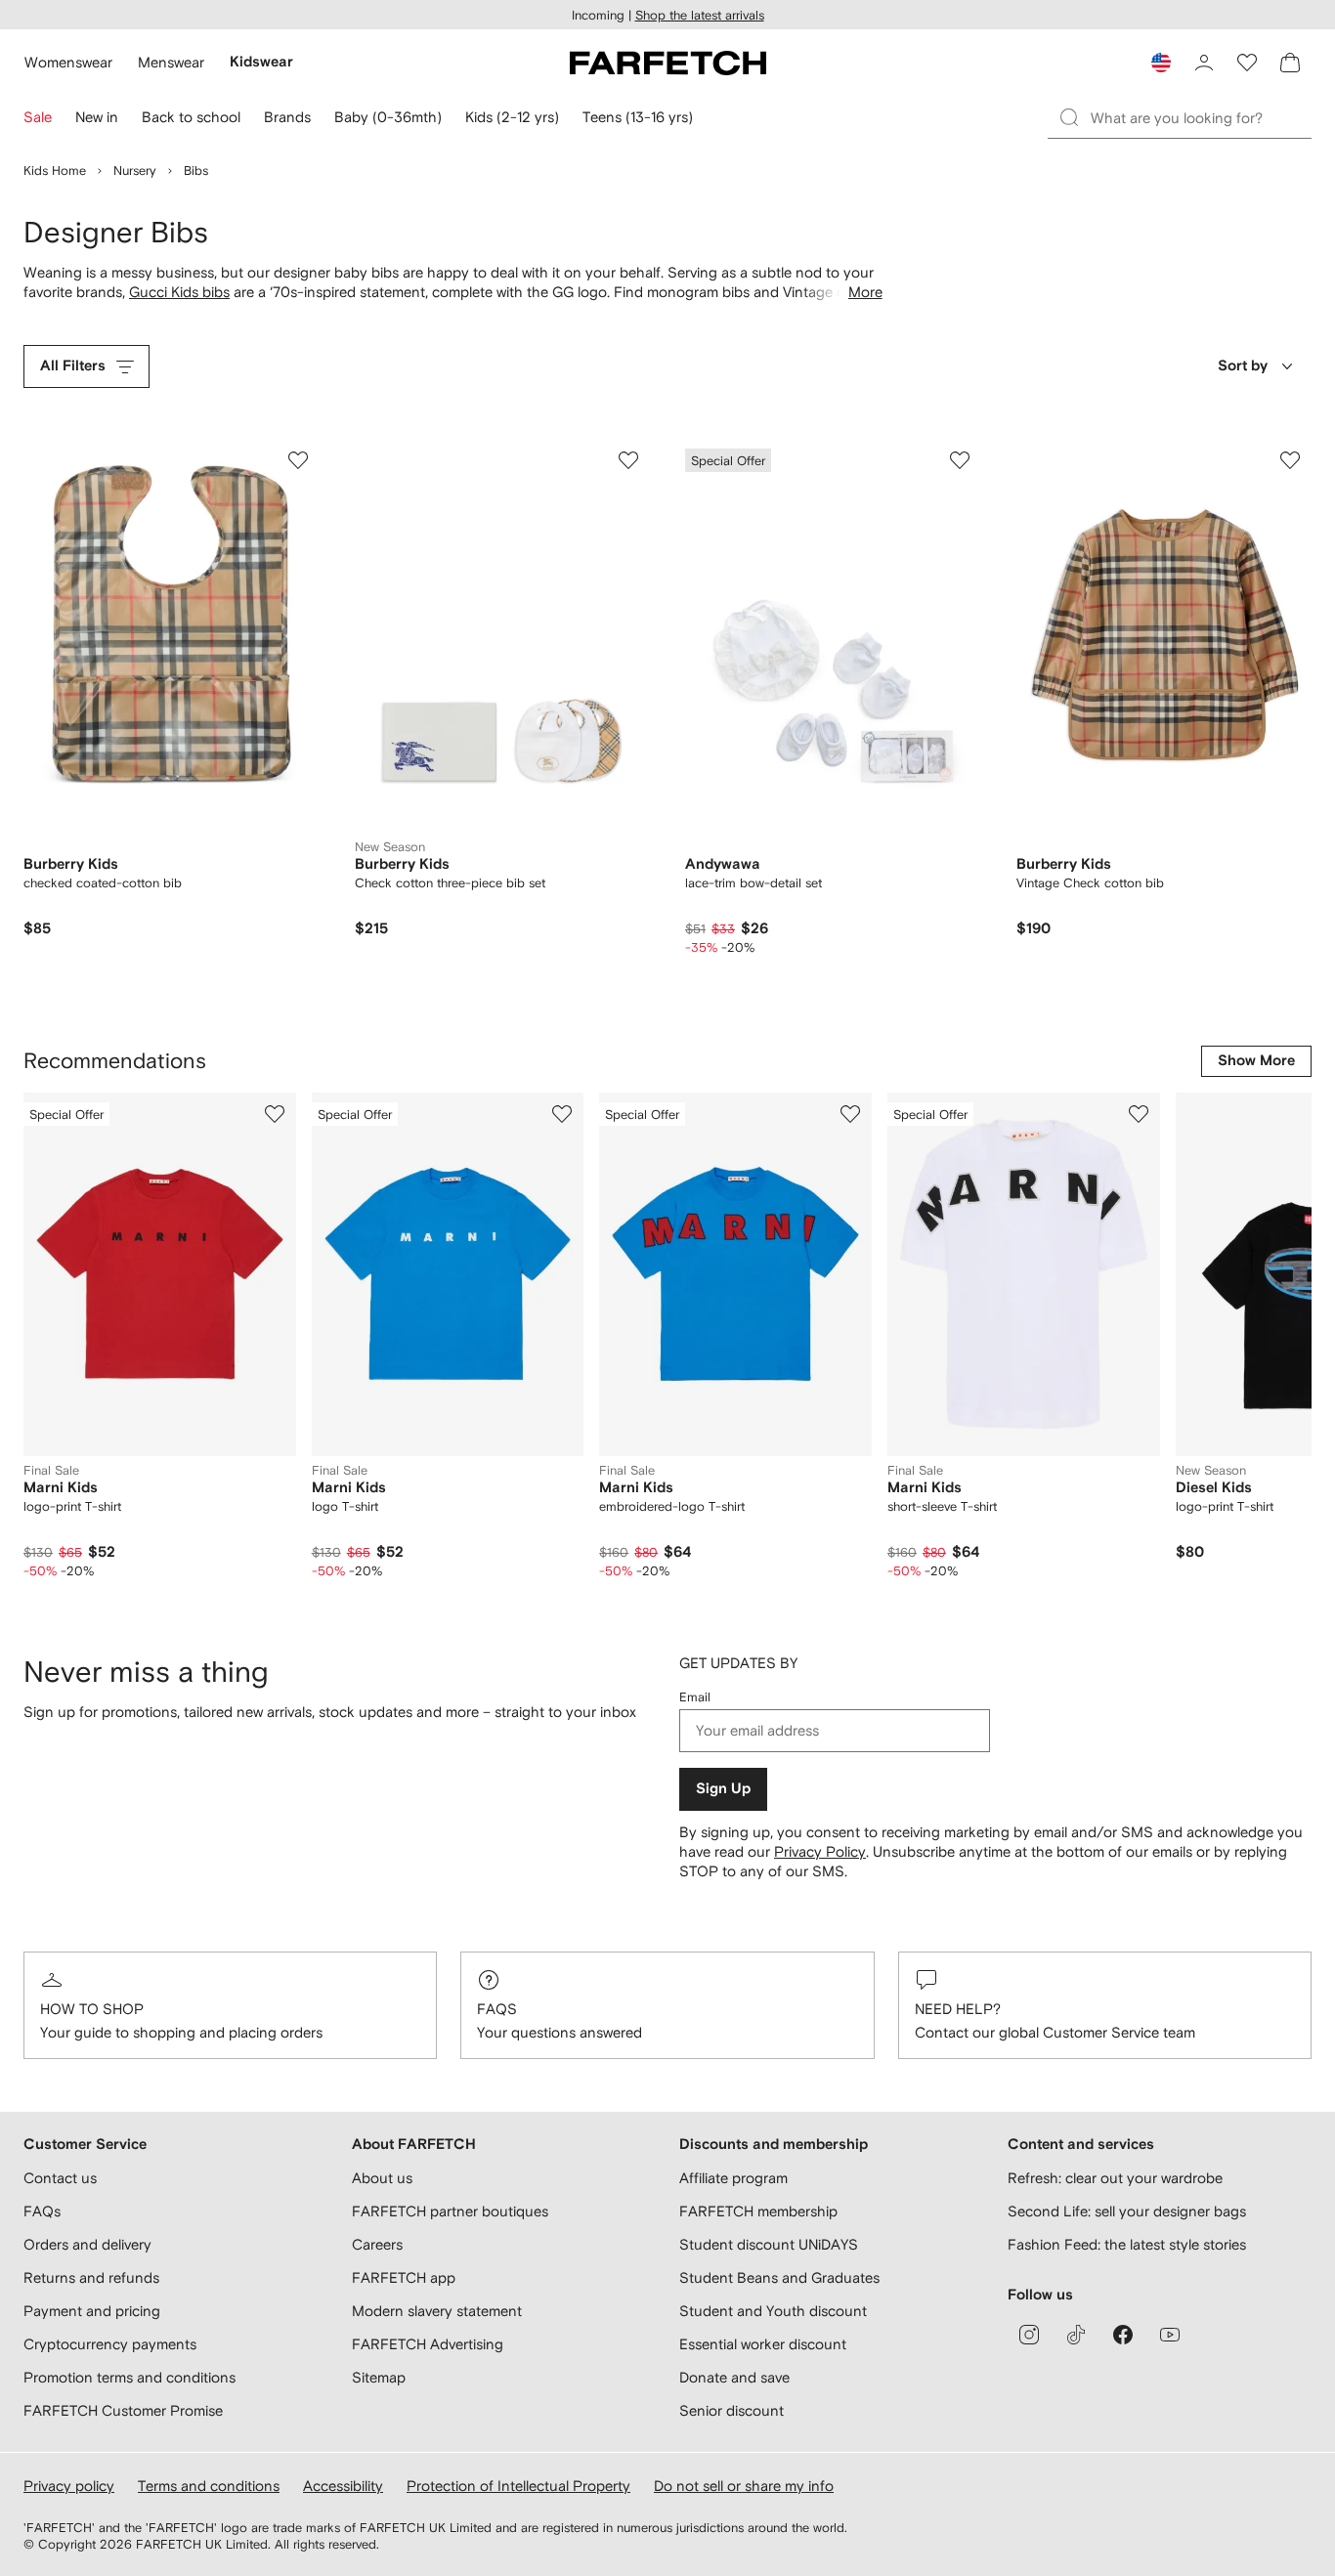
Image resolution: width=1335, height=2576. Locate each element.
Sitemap (379, 2377)
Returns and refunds (91, 2277)
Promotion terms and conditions (129, 2377)
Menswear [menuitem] (171, 62)
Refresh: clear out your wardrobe (1115, 2178)
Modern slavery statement (437, 2311)
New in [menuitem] (97, 117)
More (865, 292)
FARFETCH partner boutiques (450, 2211)
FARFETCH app (404, 2277)
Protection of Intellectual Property (518, 2486)
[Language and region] (1161, 63)
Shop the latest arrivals (700, 15)
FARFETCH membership (758, 2211)
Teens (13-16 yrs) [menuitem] (638, 117)
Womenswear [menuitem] (68, 62)
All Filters (73, 366)
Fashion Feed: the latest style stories (1127, 2244)
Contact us (60, 2178)
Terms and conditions (209, 2486)
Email (695, 1697)
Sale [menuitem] (38, 117)
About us (382, 2178)
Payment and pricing (92, 2311)
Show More (1256, 1061)
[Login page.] (1204, 63)
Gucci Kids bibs (179, 292)
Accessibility (343, 2486)
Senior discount (732, 2410)
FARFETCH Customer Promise (123, 2410)
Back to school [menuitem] (191, 117)
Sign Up (723, 1789)
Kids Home (55, 171)
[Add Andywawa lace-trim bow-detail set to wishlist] (960, 460)
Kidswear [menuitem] (261, 62)
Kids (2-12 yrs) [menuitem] (512, 117)
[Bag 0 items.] (1290, 63)
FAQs (497, 2009)
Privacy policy (69, 2486)
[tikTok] (1076, 2335)
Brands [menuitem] (287, 117)
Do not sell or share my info (744, 2486)
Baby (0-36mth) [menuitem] (388, 117)
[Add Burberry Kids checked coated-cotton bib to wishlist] (298, 460)
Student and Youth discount (773, 2311)
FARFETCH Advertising (428, 2344)
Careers (377, 2244)
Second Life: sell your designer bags (1127, 2211)
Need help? (958, 2009)
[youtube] (1170, 2335)
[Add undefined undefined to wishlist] (275, 1114)
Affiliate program (733, 2178)
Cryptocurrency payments (110, 2344)
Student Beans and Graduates (779, 2277)
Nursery (135, 171)
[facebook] (1123, 2335)
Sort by (1243, 366)
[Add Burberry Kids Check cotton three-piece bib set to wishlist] (628, 460)
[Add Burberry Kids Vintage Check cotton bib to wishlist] (1290, 460)
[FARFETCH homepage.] (668, 63)
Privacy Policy (820, 1851)
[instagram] (1029, 2335)
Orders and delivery (87, 2244)
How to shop (92, 2009)
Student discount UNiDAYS (769, 2244)
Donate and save (734, 2377)
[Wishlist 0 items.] (1247, 63)
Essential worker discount (763, 2344)
